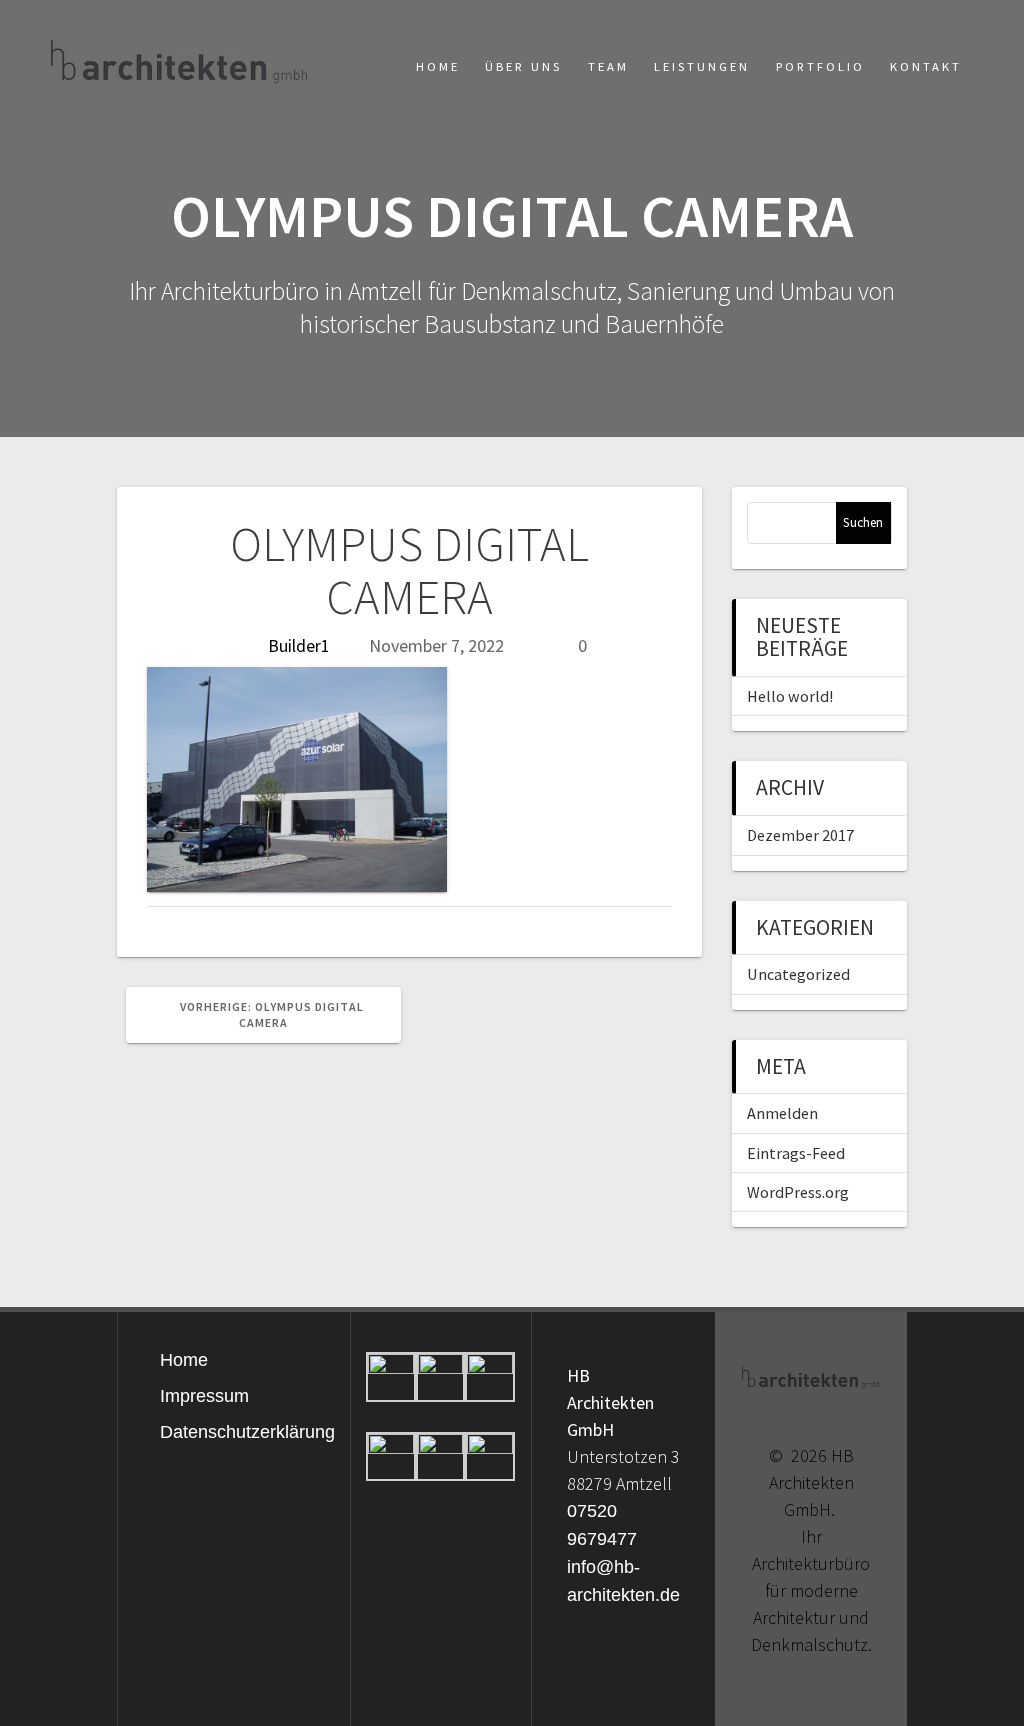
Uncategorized (798, 974)
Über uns (523, 66)
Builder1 (299, 645)
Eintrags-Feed (796, 1153)
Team (608, 66)
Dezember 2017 (800, 835)
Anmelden (782, 1113)
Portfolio (820, 66)
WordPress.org (798, 1192)
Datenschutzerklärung (247, 1432)
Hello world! (790, 696)
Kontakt (926, 66)
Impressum (204, 1396)
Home (438, 66)
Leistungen (702, 66)
